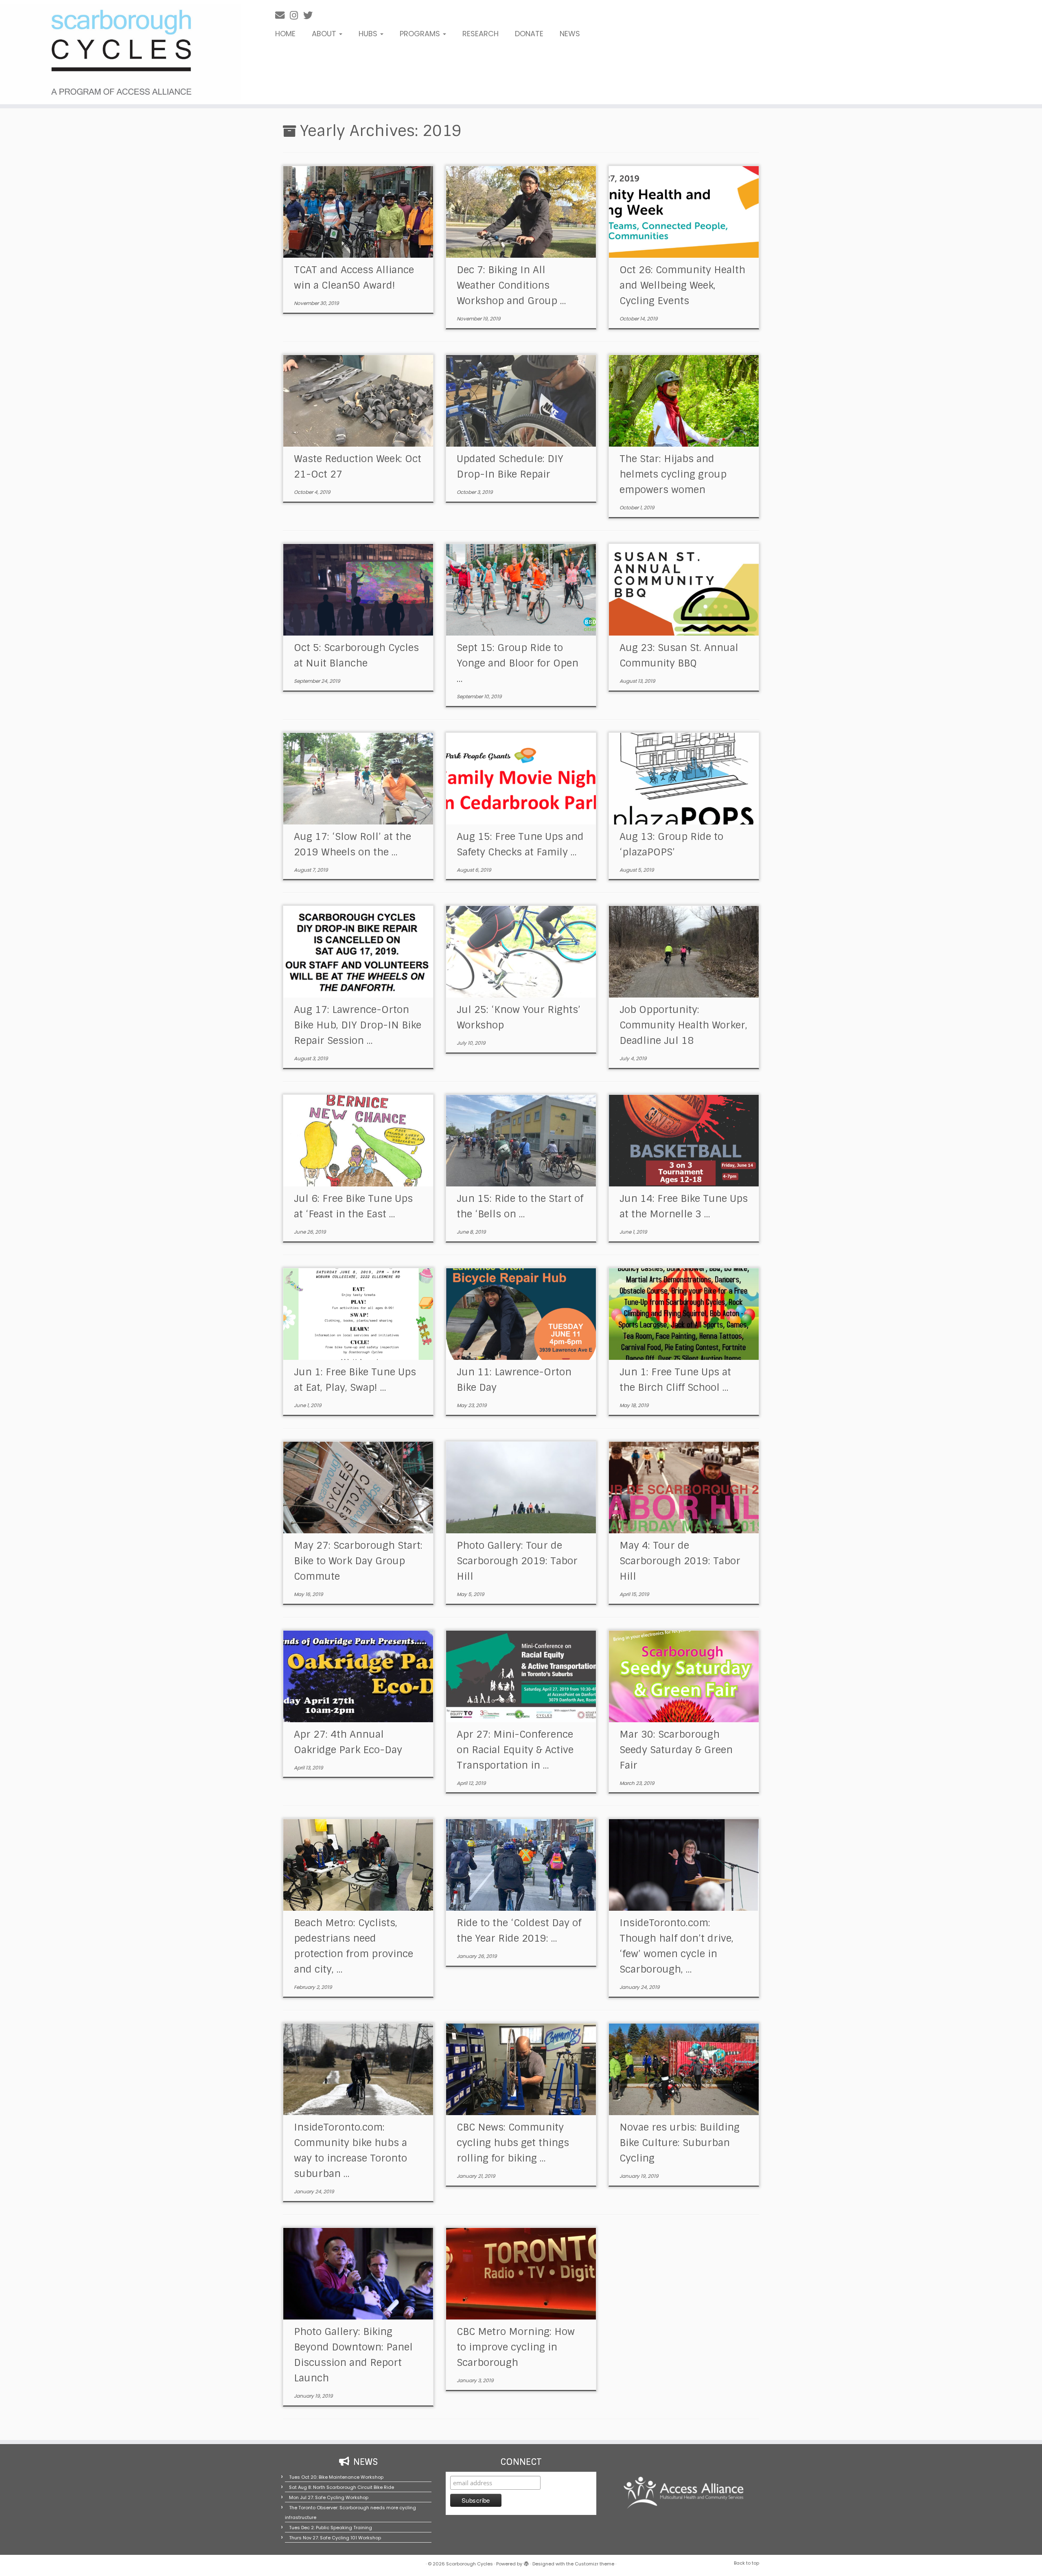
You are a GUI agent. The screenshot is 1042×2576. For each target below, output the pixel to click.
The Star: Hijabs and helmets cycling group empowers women (673, 474)
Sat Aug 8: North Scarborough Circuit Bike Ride (341, 2487)
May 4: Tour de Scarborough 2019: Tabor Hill (680, 1561)
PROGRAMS (421, 34)
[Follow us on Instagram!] (297, 15)
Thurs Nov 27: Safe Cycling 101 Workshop (335, 2538)
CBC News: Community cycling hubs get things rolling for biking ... (513, 2143)
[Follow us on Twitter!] (311, 15)
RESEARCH (481, 34)
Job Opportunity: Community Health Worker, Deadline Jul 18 (683, 1025)
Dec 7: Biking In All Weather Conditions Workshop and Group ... (511, 285)
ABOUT (325, 34)
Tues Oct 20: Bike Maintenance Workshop (336, 2477)
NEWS (570, 34)
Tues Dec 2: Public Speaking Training (331, 2528)
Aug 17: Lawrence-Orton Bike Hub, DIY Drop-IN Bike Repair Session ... (358, 1025)
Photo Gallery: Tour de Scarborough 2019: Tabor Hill (517, 1561)
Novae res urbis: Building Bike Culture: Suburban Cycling (680, 2143)
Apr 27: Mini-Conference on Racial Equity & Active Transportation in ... (515, 1750)
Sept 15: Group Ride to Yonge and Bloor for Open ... (518, 663)
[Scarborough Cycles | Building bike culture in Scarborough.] (120, 52)
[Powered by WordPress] (526, 2562)
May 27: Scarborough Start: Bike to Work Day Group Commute (358, 1561)
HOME (285, 34)
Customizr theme (594, 2564)
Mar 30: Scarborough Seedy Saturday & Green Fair (676, 1750)
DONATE (529, 34)
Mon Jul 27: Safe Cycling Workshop (329, 2497)
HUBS (369, 34)
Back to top (746, 2563)
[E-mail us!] (282, 15)
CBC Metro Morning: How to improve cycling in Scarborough (516, 2347)
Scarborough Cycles (470, 2564)
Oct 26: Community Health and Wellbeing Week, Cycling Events (682, 285)
